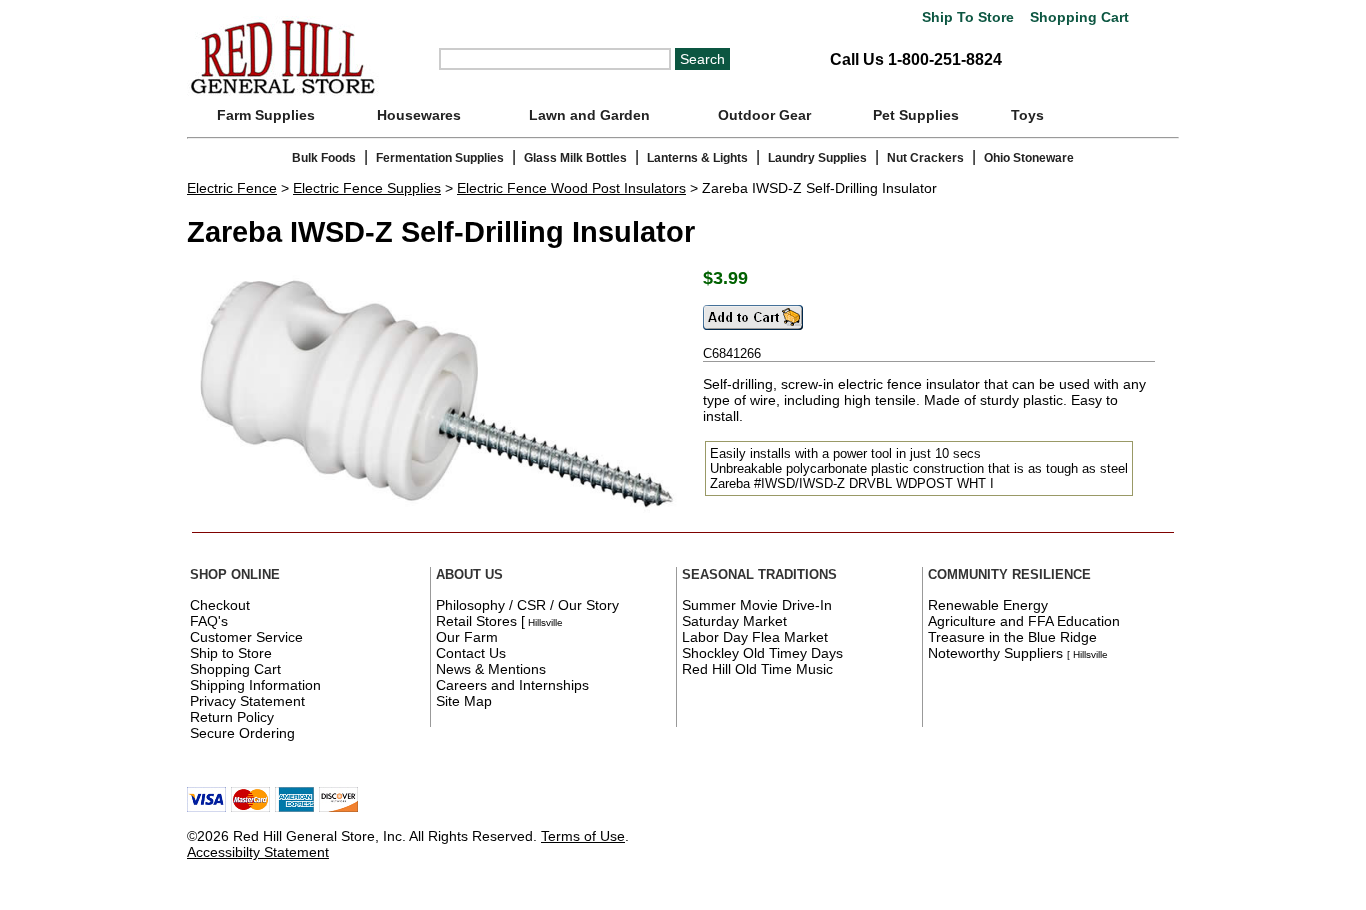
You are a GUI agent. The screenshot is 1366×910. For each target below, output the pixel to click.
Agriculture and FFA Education (1024, 621)
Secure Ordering (242, 733)
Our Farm (467, 637)
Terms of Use (583, 836)
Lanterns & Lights (697, 158)
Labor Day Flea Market (755, 637)
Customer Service (246, 637)
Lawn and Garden (589, 115)
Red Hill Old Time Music (757, 669)
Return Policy (232, 717)
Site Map (464, 701)
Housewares (419, 115)
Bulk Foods (324, 158)
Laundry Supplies (817, 158)
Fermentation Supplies (440, 158)
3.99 (730, 278)
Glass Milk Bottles (575, 158)
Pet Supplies (916, 115)
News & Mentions (491, 669)
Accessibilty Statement (258, 852)
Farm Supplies (266, 115)
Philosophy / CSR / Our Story (527, 605)
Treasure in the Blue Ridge (1012, 637)
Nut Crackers (925, 158)
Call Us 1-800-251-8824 (916, 59)
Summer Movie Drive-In (757, 605)
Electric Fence (232, 188)
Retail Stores (476, 621)
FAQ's (209, 621)
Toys (1027, 115)
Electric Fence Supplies (367, 188)
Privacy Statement (247, 701)
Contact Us (471, 653)
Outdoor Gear (764, 115)
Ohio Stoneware (1029, 158)
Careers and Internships (512, 685)
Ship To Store (968, 17)
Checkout (220, 605)
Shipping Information (255, 685)
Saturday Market (734, 621)
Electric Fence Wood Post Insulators (571, 188)
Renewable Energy (988, 605)
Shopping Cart (1077, 17)
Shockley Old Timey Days (762, 653)
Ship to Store (231, 653)
